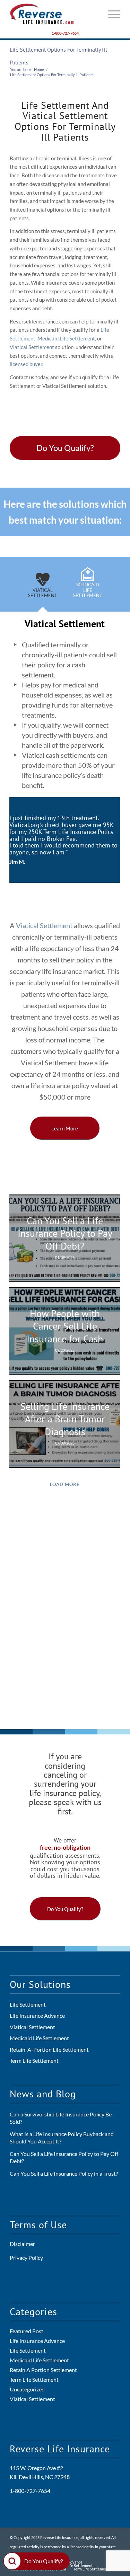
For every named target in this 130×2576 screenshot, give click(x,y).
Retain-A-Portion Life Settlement (49, 2049)
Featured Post (27, 2331)
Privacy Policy (26, 2258)
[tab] (43, 589)
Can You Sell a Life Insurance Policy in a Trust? (64, 2173)
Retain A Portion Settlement (43, 2370)
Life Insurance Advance (37, 2015)
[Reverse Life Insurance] (54, 14)
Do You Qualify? (44, 2561)
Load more (65, 1484)
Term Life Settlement (34, 2060)
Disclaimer (22, 2244)
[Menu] (111, 14)
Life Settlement (28, 2004)
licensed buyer (26, 364)
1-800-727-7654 (65, 33)
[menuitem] (111, 14)
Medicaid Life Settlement (66, 338)
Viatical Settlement (32, 347)
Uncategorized (27, 2389)
